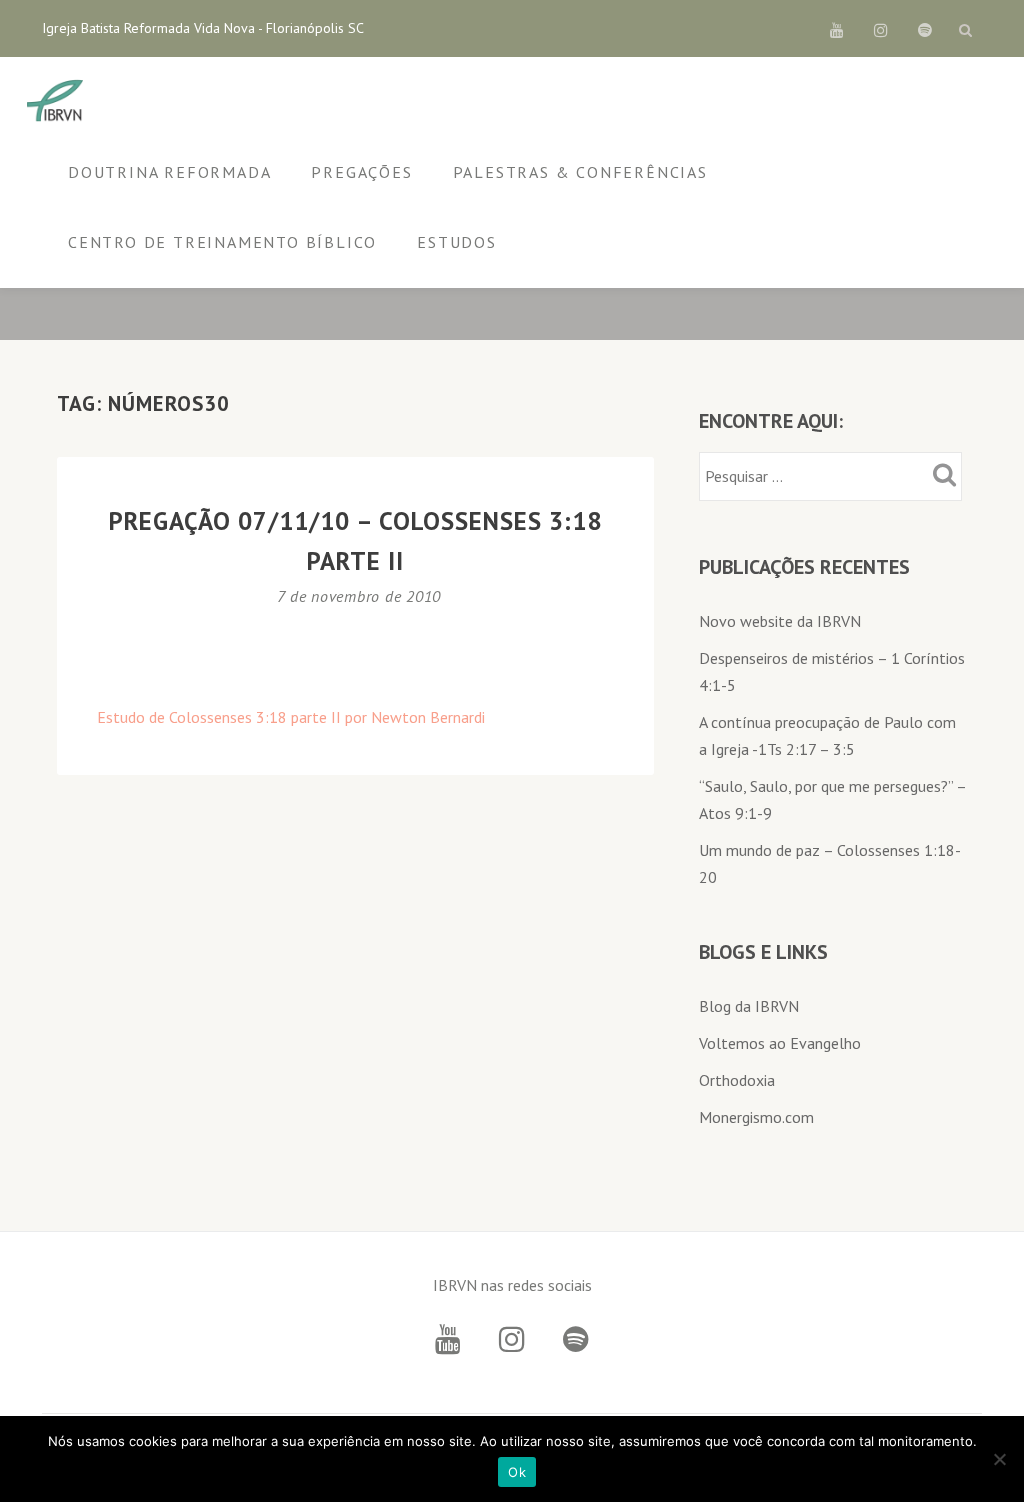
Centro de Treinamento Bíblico (222, 242)
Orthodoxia (737, 1080)
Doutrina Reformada (169, 172)
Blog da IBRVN (749, 1006)
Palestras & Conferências (580, 172)
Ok (517, 1472)
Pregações (361, 172)
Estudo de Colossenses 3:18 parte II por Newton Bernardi (291, 717)
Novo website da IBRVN (780, 621)
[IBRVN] (58, 102)
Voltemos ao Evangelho (780, 1043)
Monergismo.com (756, 1117)
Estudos (457, 242)
